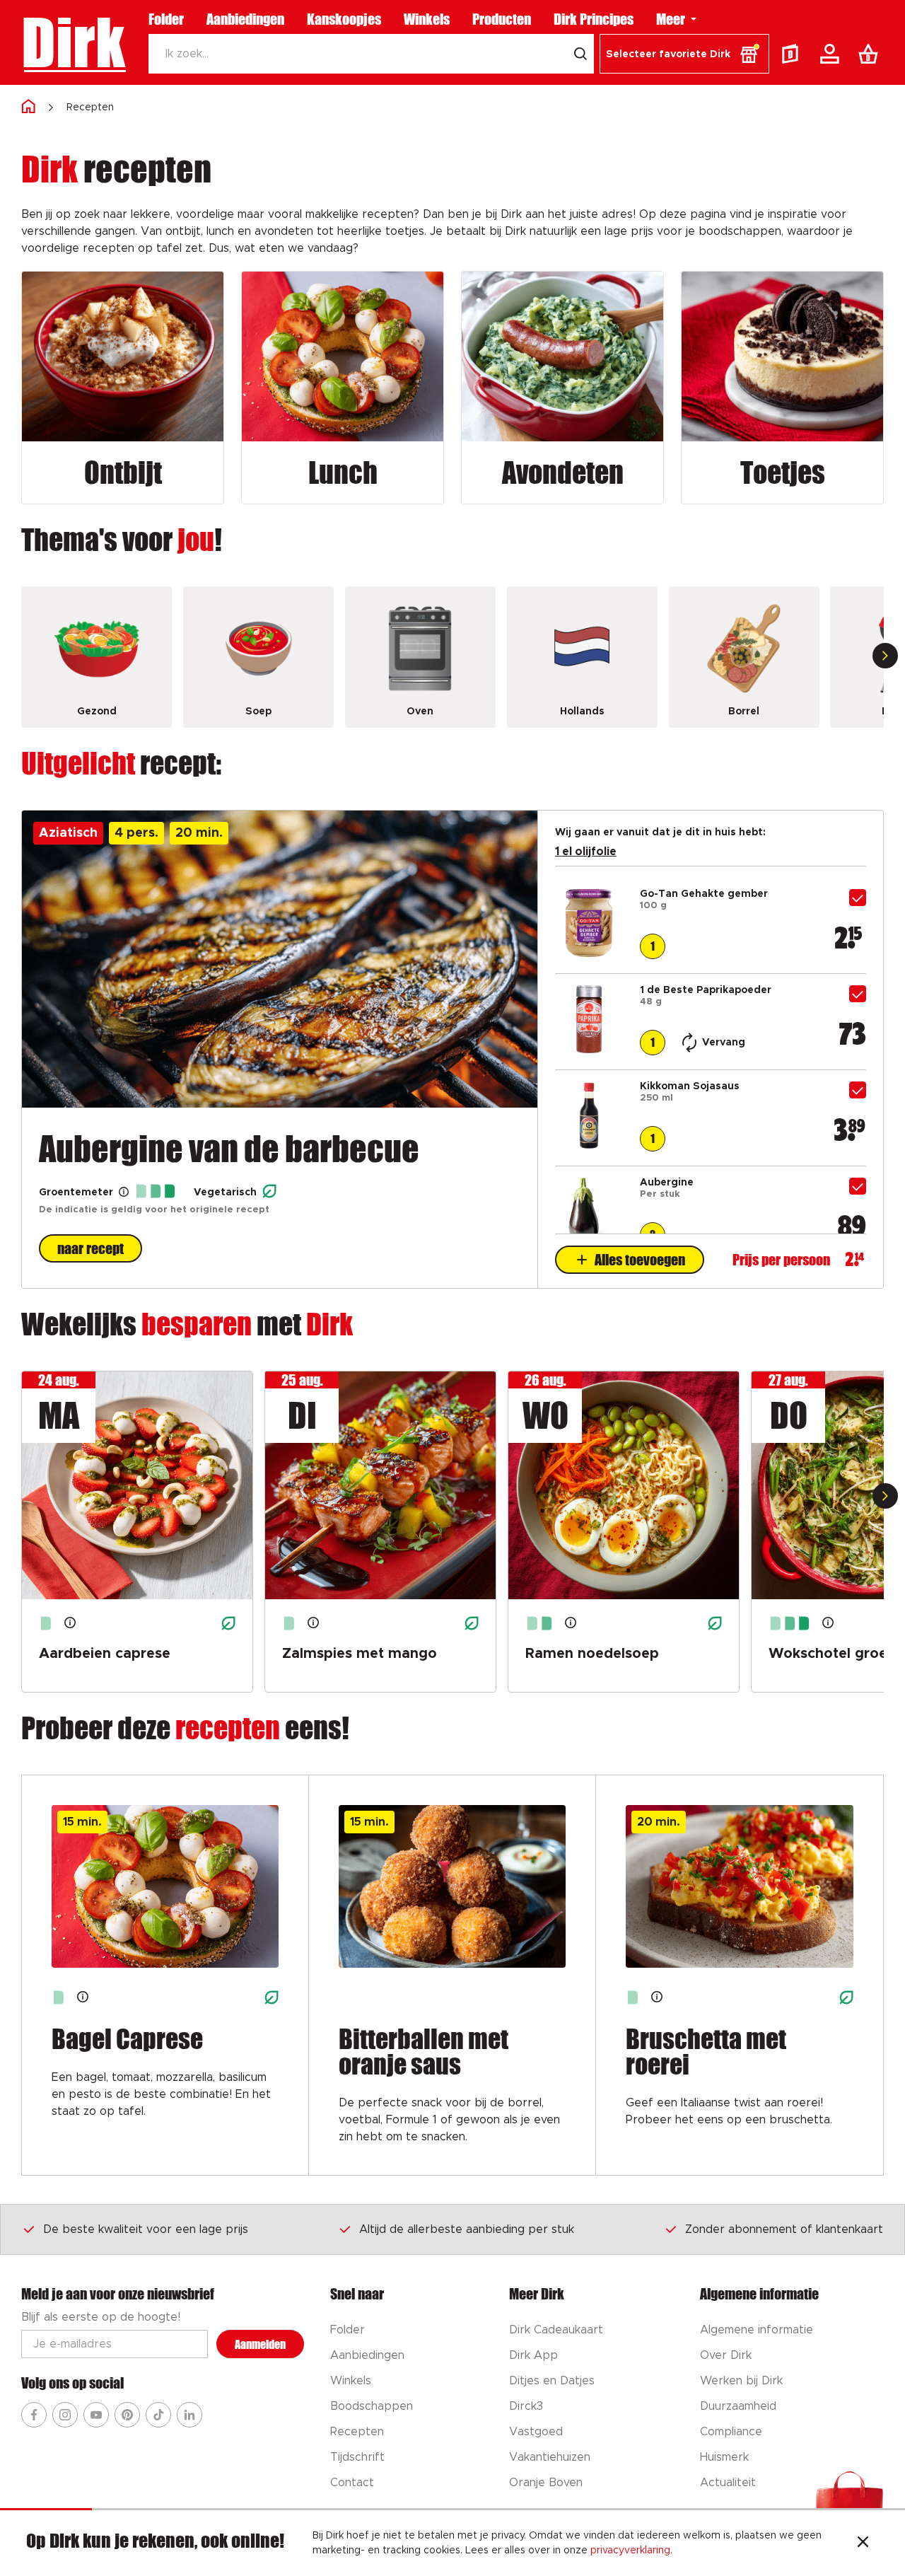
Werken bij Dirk (741, 2381)
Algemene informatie (757, 2330)
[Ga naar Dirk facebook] (34, 2415)
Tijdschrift (357, 2457)
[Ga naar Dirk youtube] (96, 2415)
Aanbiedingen (245, 19)
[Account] (832, 54)
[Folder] (793, 54)
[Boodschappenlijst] (871, 54)
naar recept (90, 1248)
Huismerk (724, 2457)
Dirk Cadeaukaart (556, 2330)
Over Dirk (726, 2355)
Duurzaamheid (738, 2406)
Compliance (731, 2432)
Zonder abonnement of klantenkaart (784, 2229)
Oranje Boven (546, 2483)
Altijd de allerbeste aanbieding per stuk (467, 2229)
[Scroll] (885, 656)
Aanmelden (260, 2344)
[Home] (28, 107)
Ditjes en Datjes (552, 2381)
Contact (352, 2483)
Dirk (73, 42)
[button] (684, 54)
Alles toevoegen (640, 1260)
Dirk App (533, 2355)
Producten (502, 19)
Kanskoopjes (344, 19)
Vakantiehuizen (550, 2457)
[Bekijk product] (589, 953)
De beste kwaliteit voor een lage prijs (146, 2229)
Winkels (427, 19)
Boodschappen (372, 2406)
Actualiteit (728, 2483)
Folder (166, 19)
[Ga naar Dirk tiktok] (158, 2415)
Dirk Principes (594, 19)
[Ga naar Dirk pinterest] (127, 2415)
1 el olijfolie (586, 852)
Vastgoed (536, 2432)
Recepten (90, 108)
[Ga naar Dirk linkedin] (189, 2415)
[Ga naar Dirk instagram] (65, 2415)
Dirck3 (526, 2406)
